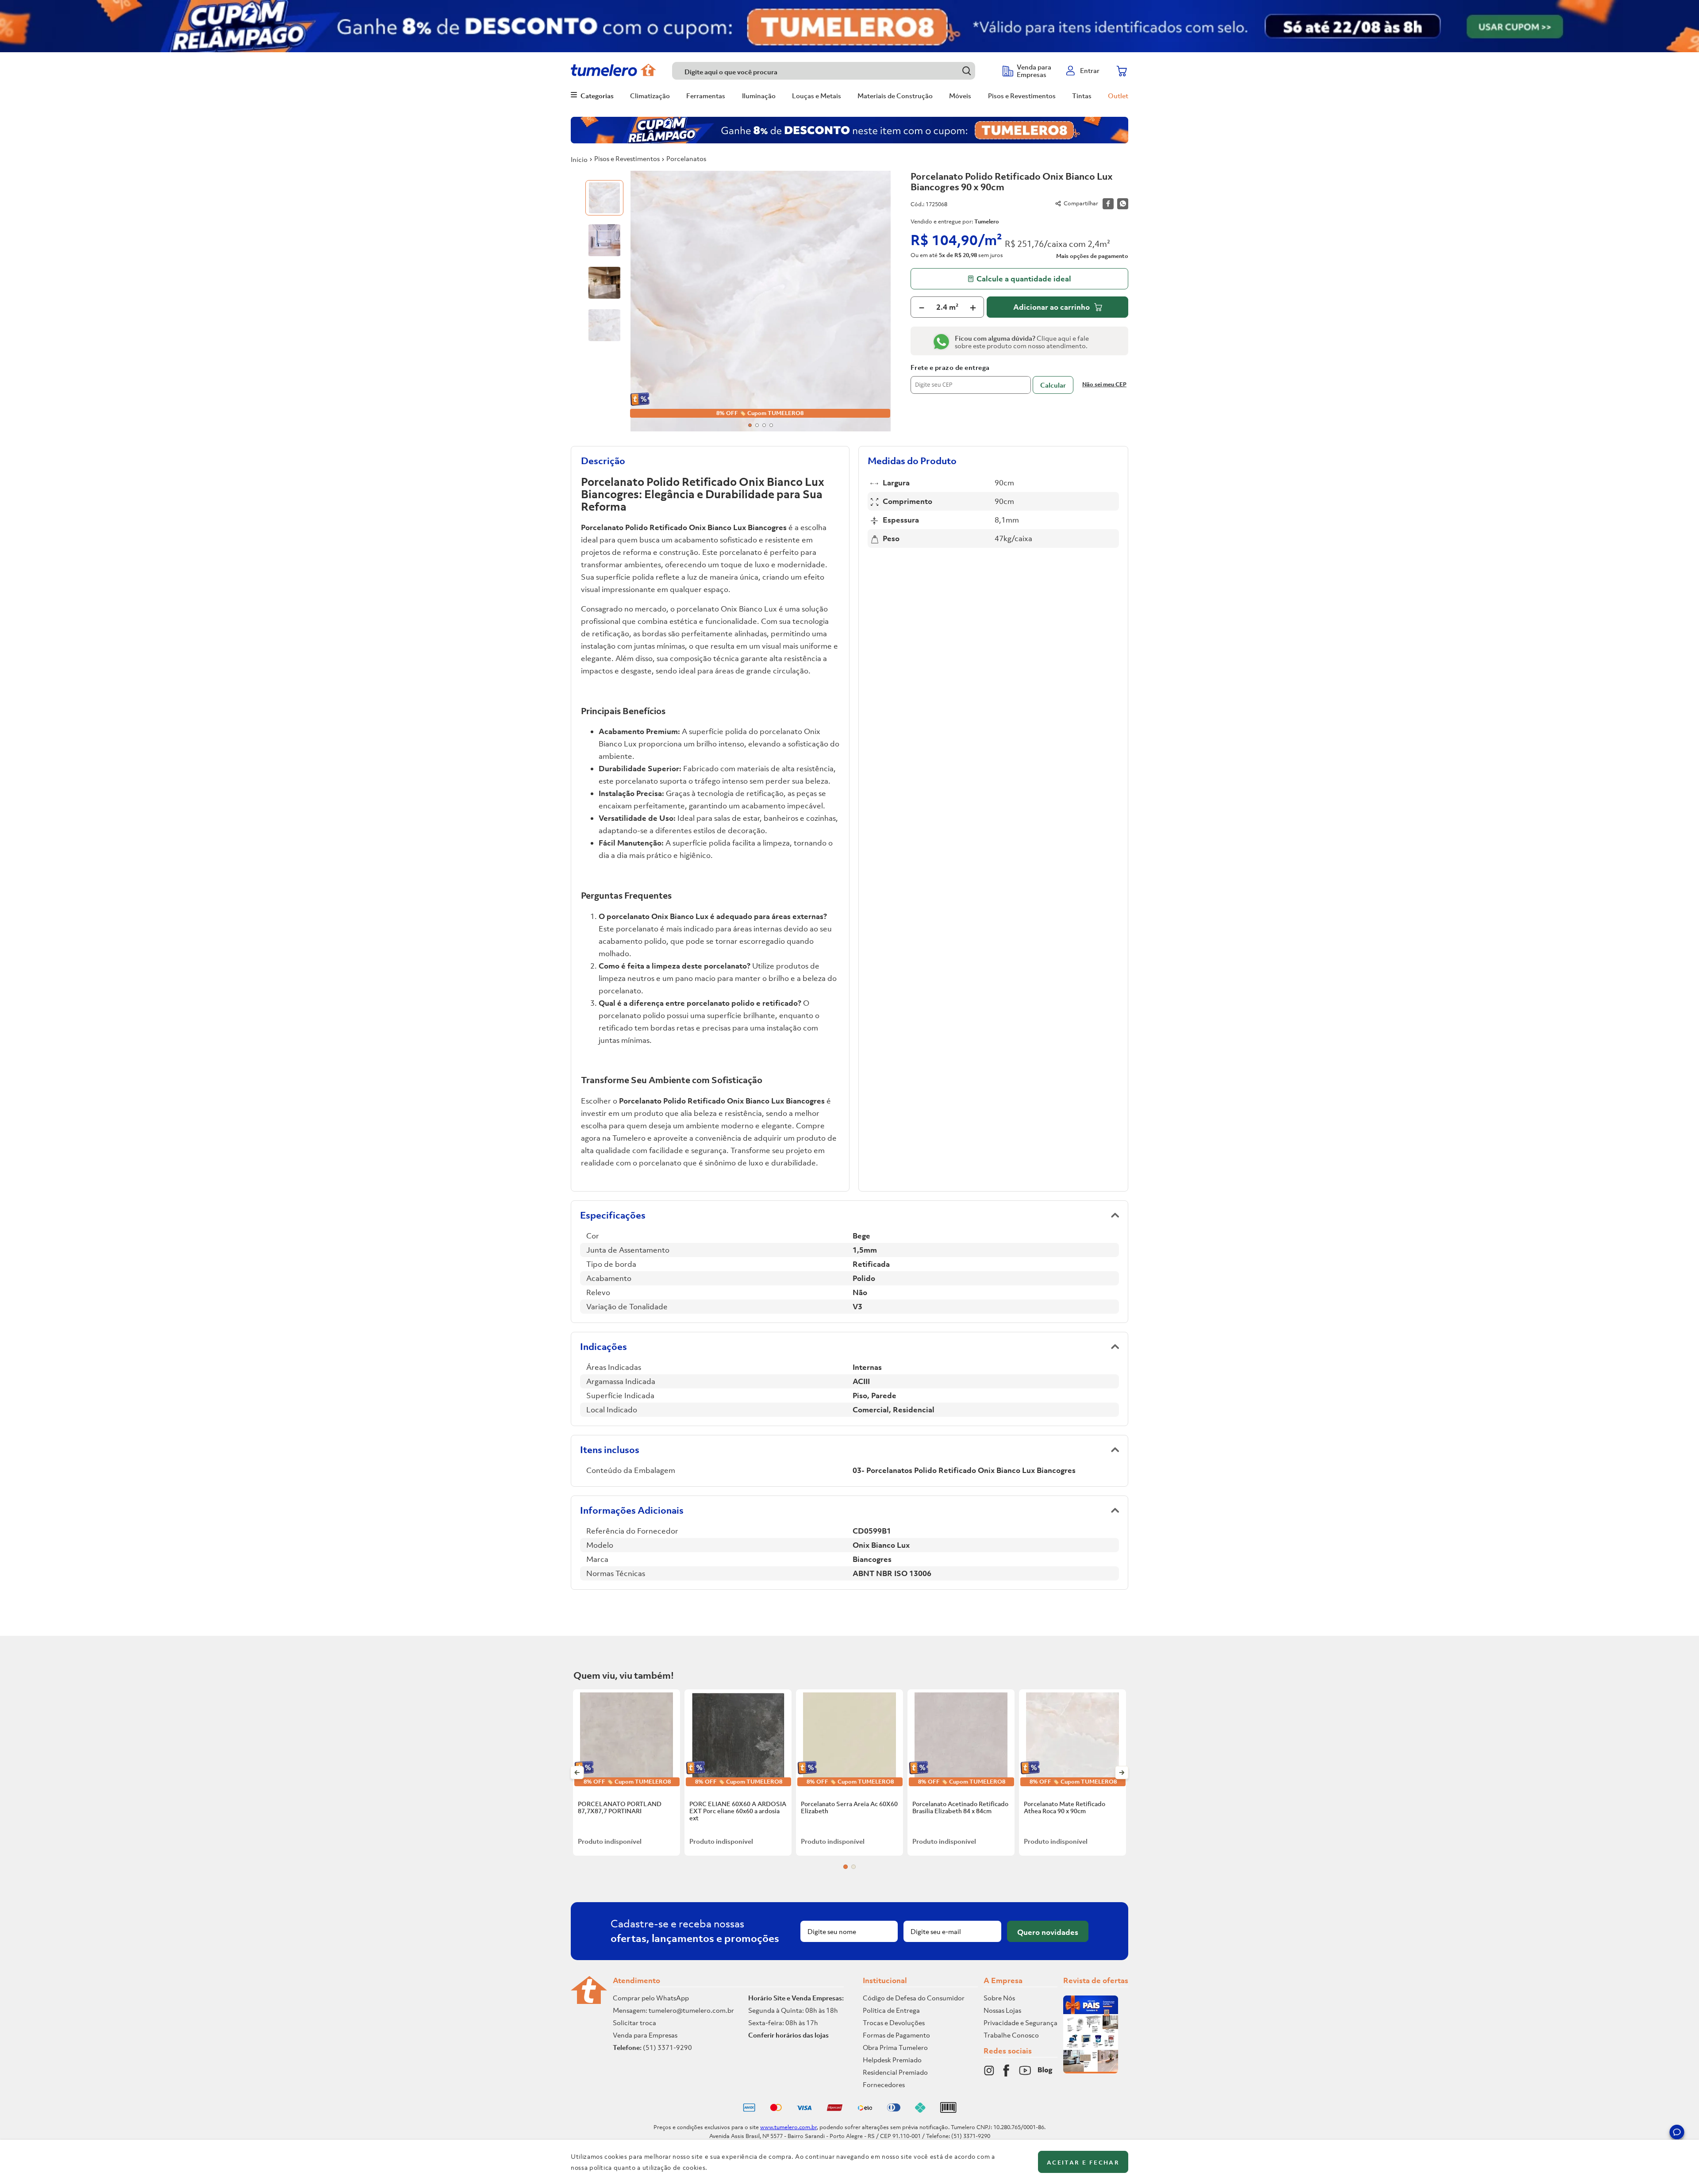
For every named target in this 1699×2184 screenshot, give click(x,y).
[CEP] (971, 379)
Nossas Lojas (1002, 2010)
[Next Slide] (1122, 1773)
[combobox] (833, 71)
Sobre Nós (999, 1998)
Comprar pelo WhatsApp (651, 1998)
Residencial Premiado (895, 2072)
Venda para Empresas (645, 2035)
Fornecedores (884, 2084)
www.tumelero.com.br (788, 2127)
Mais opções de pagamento (1092, 256)
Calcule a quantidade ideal (1024, 279)
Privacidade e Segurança (1021, 2023)
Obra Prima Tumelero (895, 2047)
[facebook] (1108, 204)
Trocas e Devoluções (894, 2023)
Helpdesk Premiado (892, 2060)
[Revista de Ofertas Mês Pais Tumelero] (1091, 2071)
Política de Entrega (891, 2010)
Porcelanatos (686, 158)
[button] (1677, 2134)
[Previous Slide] (577, 1773)
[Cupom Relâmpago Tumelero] (849, 26)
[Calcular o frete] (1053, 385)
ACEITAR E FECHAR (1083, 2163)
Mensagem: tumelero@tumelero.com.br (673, 2010)
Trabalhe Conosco (1011, 2035)
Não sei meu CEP (1104, 384)
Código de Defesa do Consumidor (914, 1998)
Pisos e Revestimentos (627, 158)
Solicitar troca (634, 2023)
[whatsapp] (1123, 204)
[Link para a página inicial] (579, 159)
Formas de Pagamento (896, 2035)
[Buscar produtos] (967, 71)
